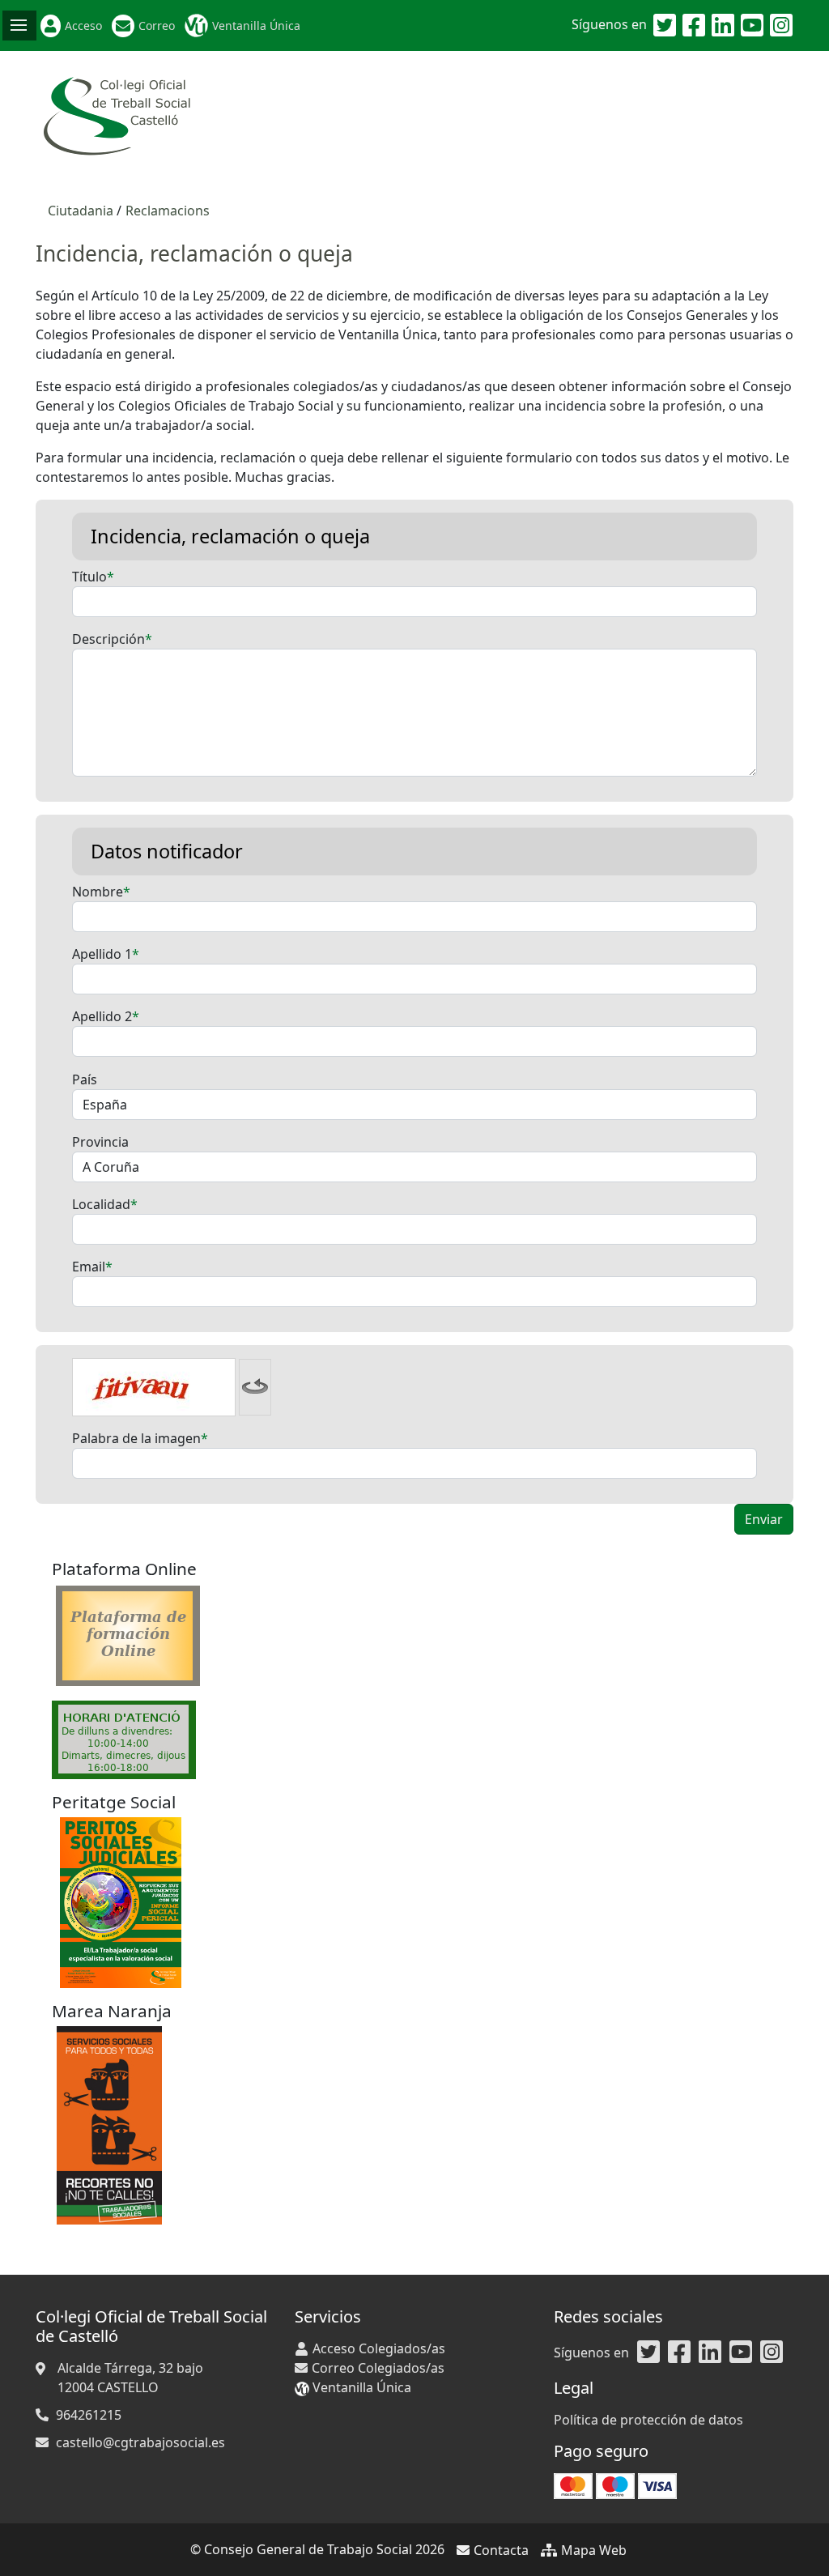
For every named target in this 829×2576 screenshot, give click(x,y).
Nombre (98, 892)
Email (89, 1267)
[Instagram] (781, 26)
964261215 (89, 2415)
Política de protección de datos (648, 2420)
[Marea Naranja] (109, 2124)
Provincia (100, 1142)
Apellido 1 (102, 954)
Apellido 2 (102, 1016)
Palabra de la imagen (136, 1438)
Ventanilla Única (256, 26)
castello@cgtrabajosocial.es (140, 2442)
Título (89, 577)
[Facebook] (694, 26)
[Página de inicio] (117, 117)
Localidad (101, 1204)
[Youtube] (752, 26)
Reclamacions (168, 211)
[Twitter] (665, 26)
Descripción (108, 639)
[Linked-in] (723, 26)
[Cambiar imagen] (255, 1387)
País (85, 1079)
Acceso (83, 26)
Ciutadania (81, 211)
